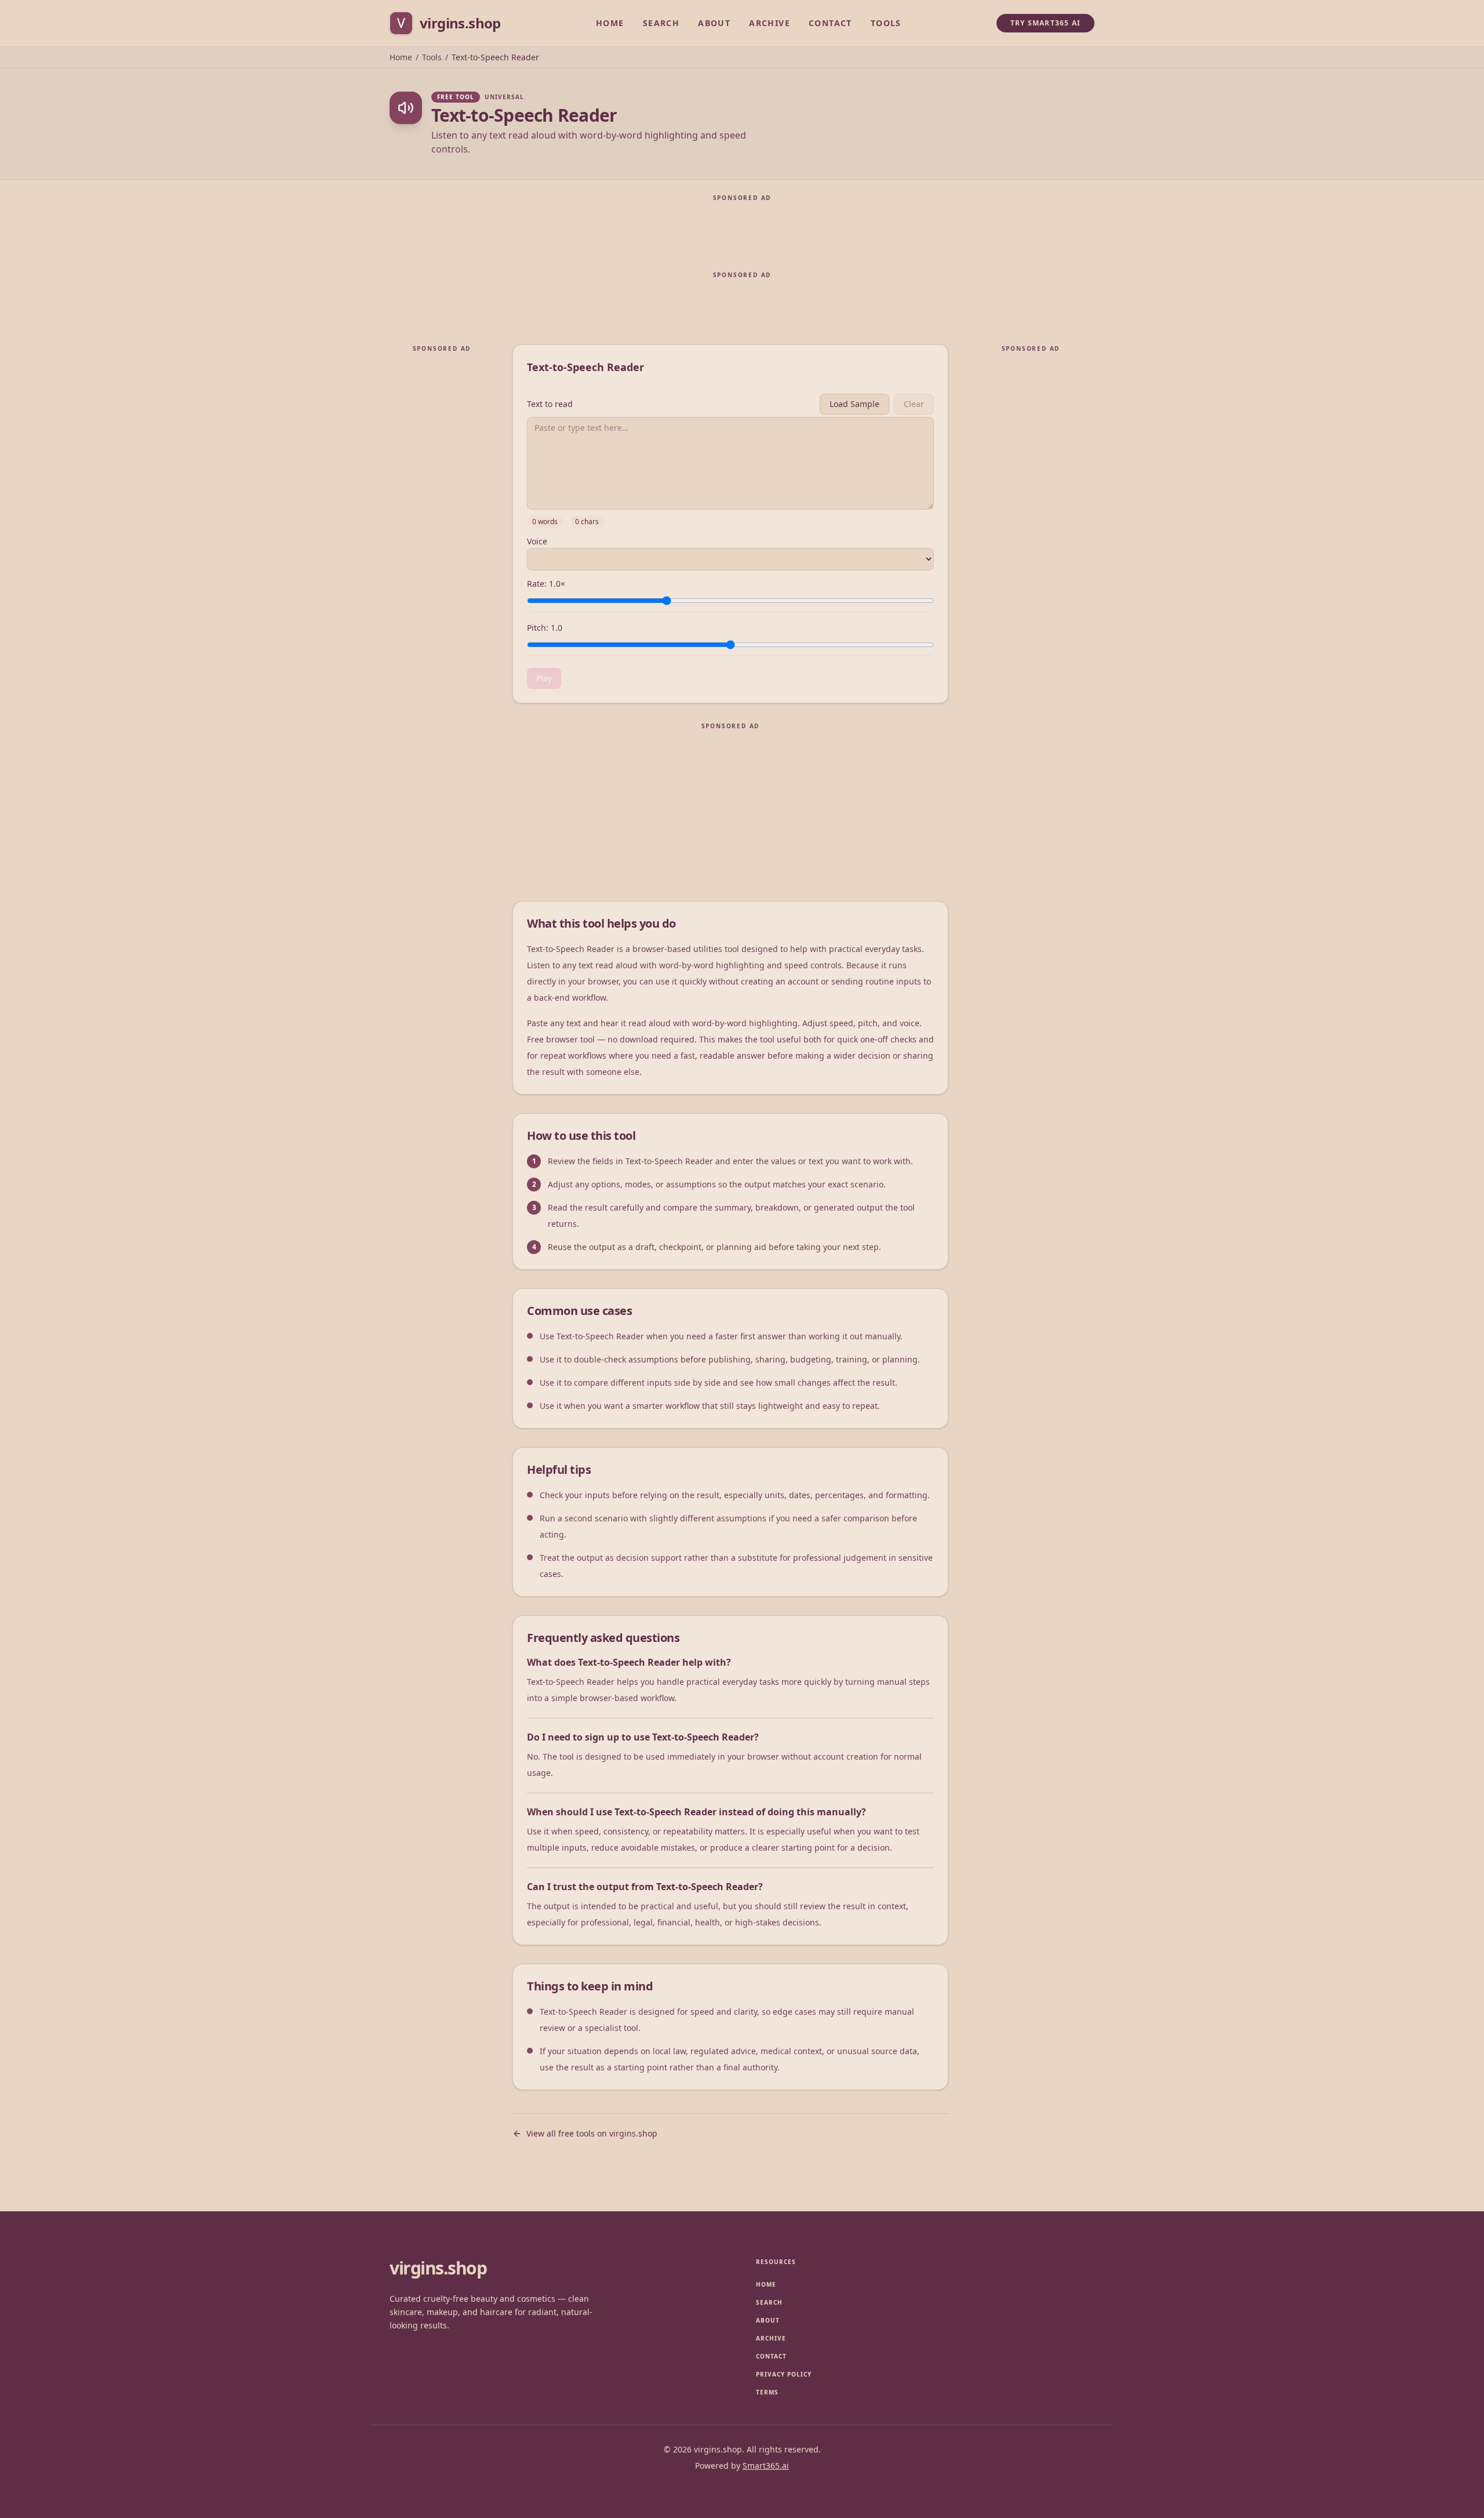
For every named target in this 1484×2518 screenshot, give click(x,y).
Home (610, 23)
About (714, 23)
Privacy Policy (784, 2374)
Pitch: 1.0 (545, 628)
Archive (770, 23)
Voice (537, 542)
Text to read (550, 404)
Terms (767, 2392)
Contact (830, 23)
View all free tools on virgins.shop (592, 2133)
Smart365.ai (766, 2466)
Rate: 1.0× (546, 584)
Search (661, 23)
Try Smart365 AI (1045, 23)
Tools (886, 23)
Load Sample (854, 404)
